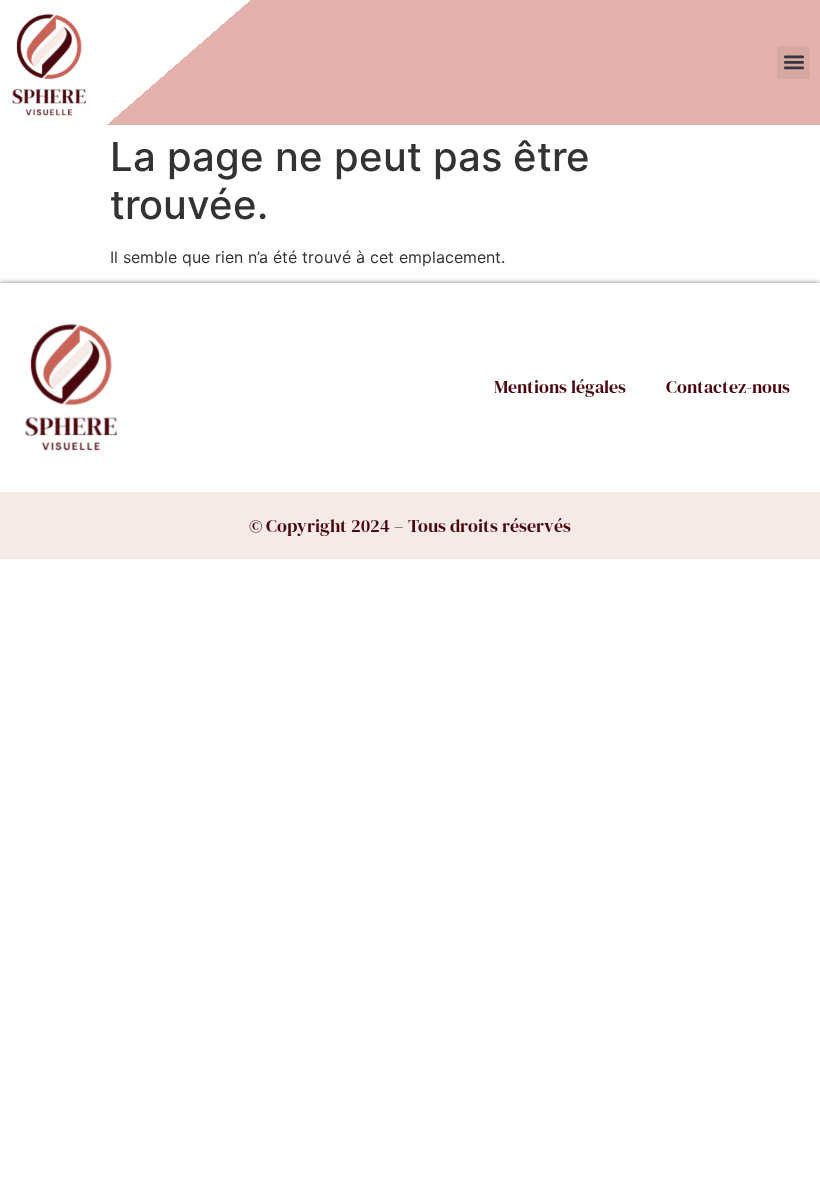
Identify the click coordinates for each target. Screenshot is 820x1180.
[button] (793, 62)
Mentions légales (560, 386)
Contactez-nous (728, 386)
